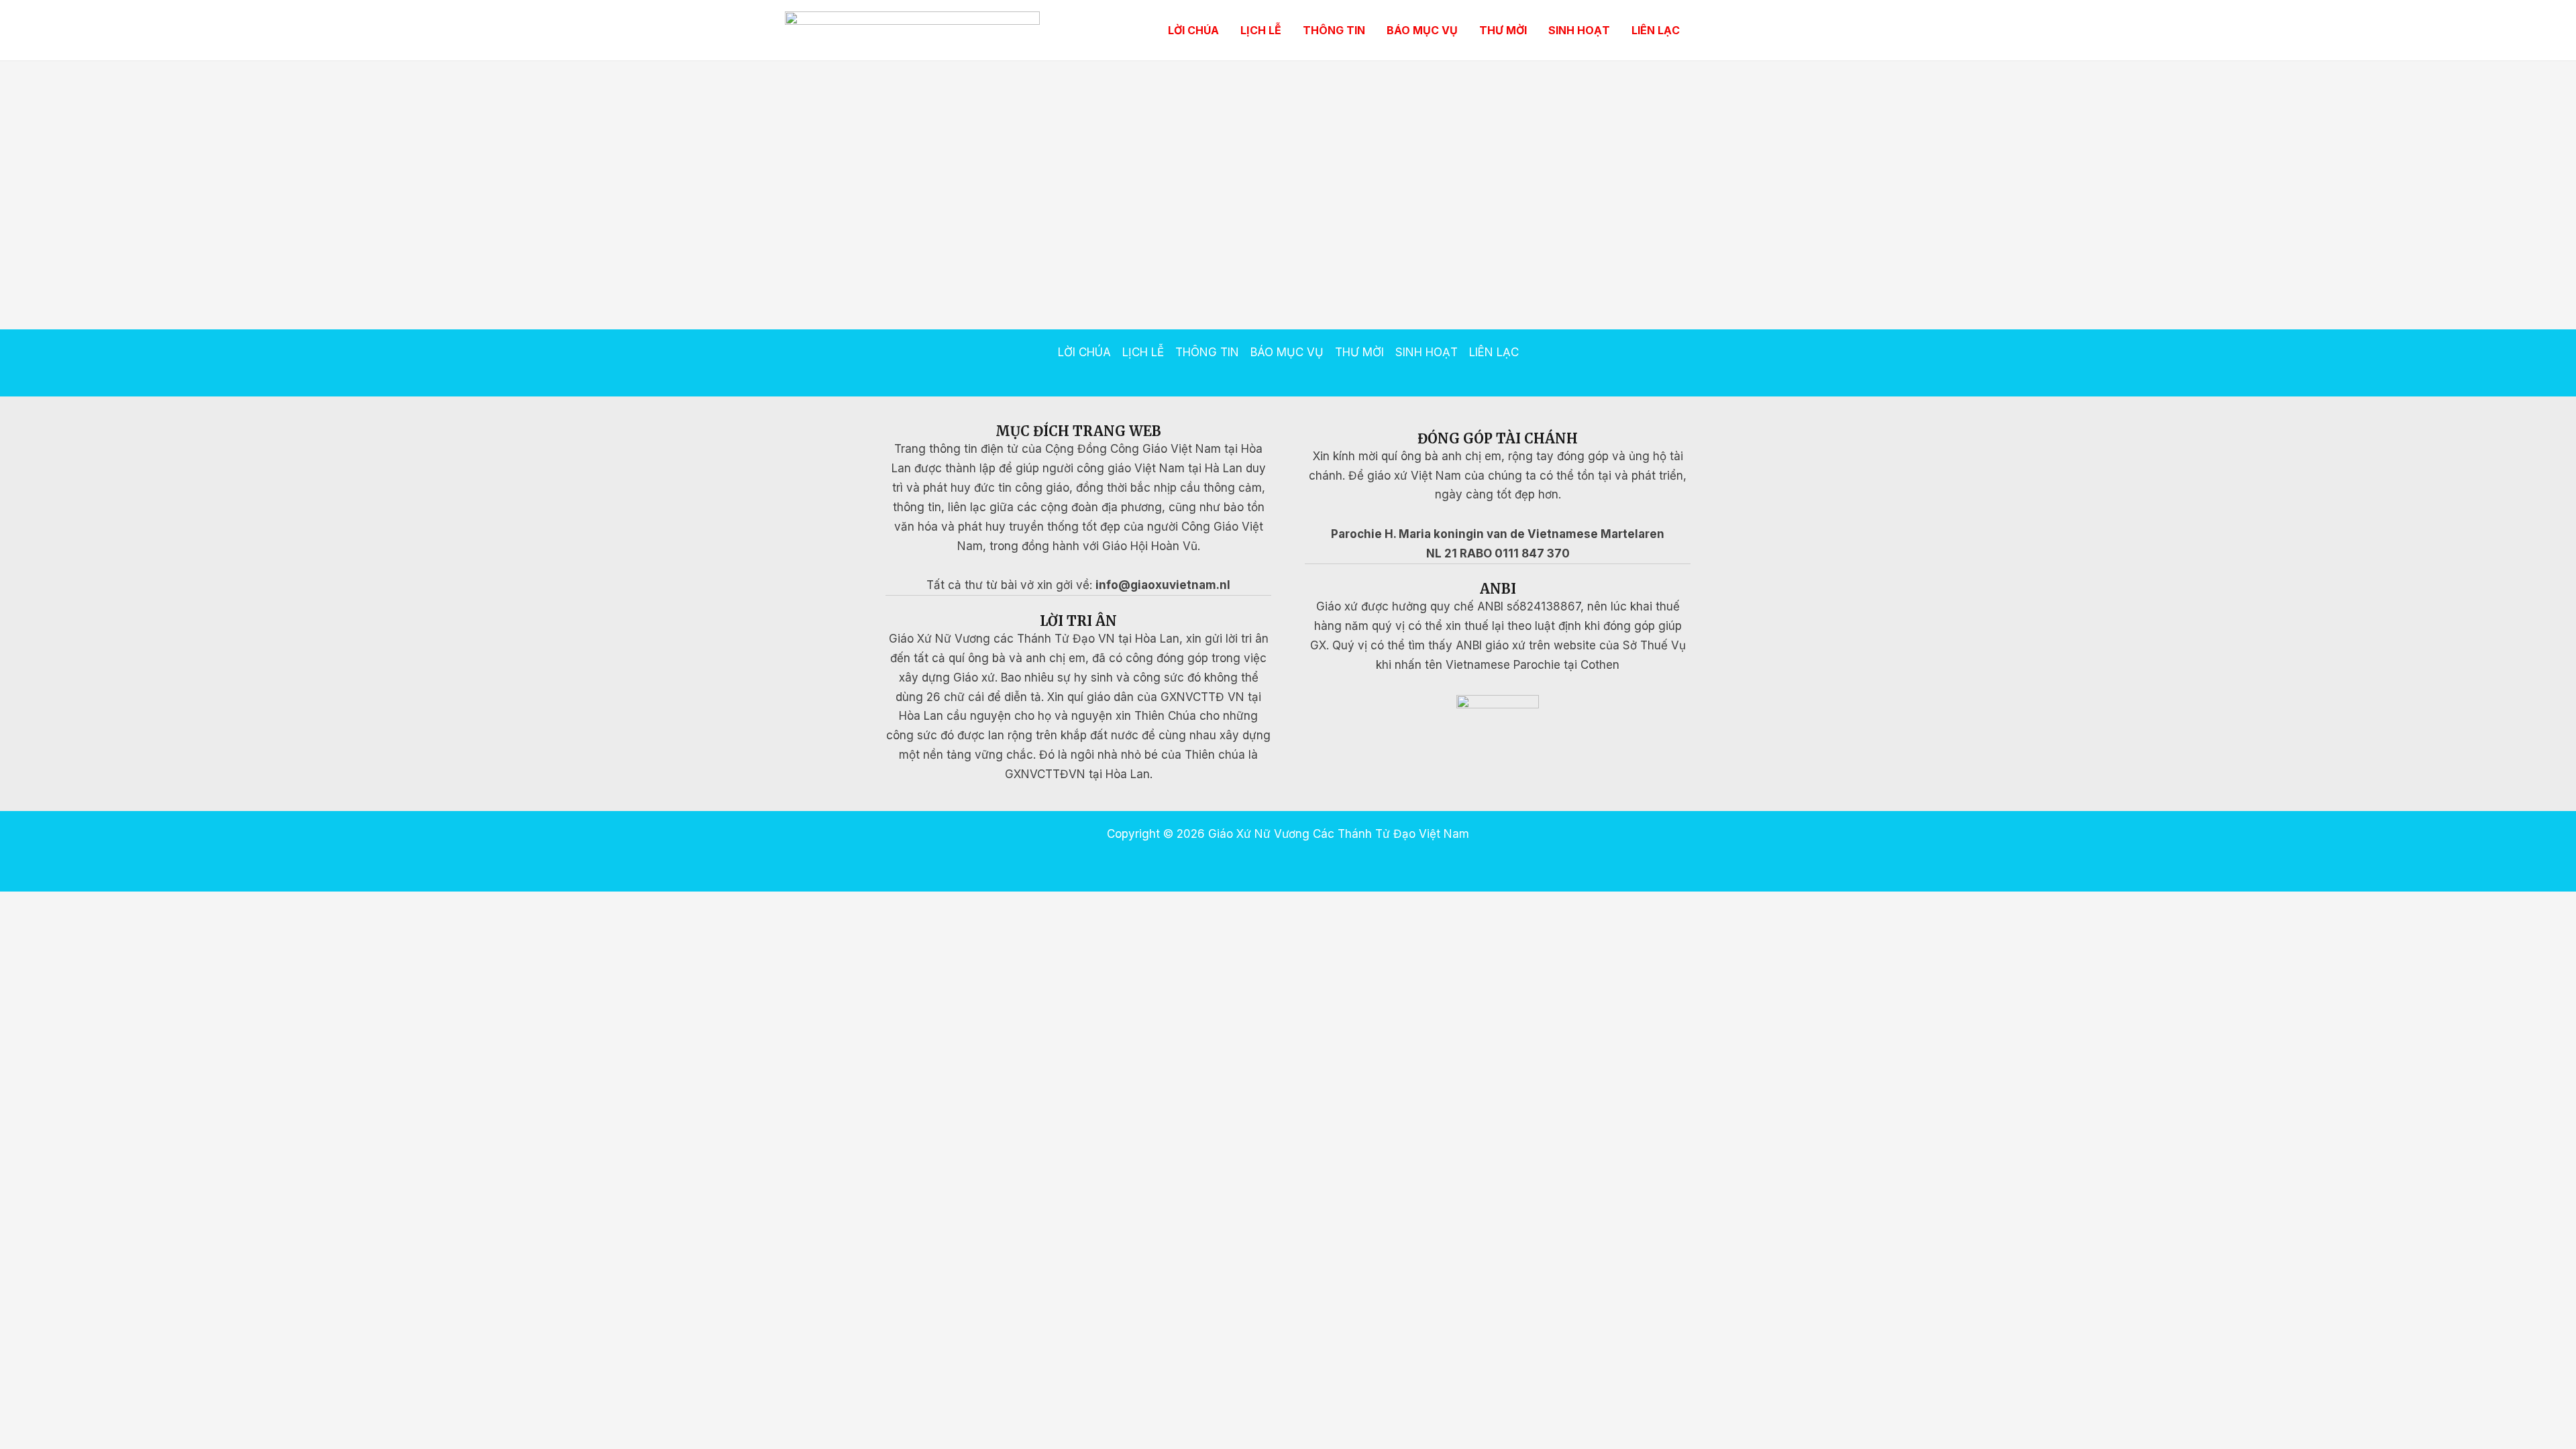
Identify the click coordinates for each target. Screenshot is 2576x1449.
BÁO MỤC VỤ (1422, 30)
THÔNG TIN (1334, 30)
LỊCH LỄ (1261, 30)
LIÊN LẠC (1656, 30)
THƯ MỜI (1503, 30)
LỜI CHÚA (1193, 30)
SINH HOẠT (1579, 30)
